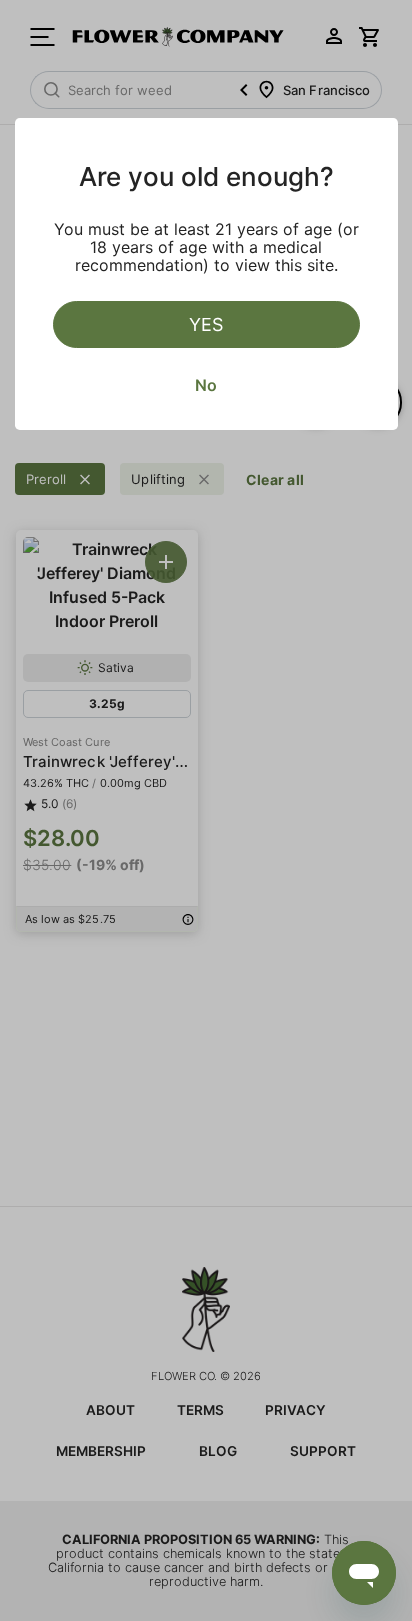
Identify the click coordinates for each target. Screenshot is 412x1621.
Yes (206, 324)
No (206, 385)
